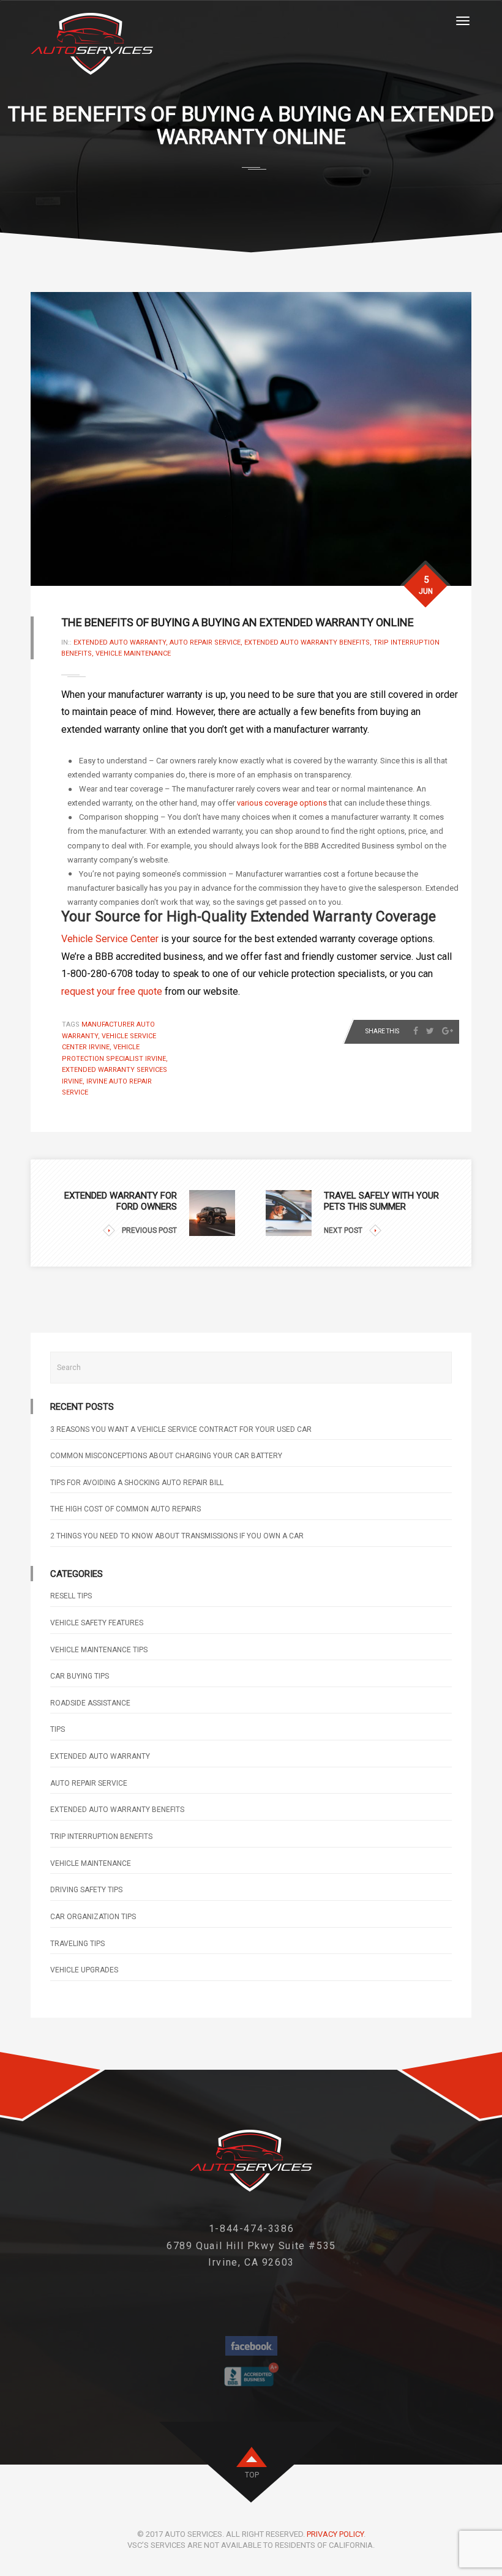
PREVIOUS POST (149, 1230)
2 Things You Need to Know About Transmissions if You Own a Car (177, 1536)
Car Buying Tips (80, 1676)
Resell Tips (71, 1596)
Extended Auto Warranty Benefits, (309, 642)
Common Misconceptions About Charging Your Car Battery (166, 1456)
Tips (58, 1729)
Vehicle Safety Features (97, 1623)
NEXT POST (343, 1230)
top (252, 2475)
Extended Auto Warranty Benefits (117, 1810)
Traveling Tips (77, 1944)
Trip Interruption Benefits (101, 1837)
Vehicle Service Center (110, 939)
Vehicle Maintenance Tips (99, 1650)
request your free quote (112, 991)
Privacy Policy (335, 2534)
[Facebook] (416, 1031)
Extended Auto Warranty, (122, 642)
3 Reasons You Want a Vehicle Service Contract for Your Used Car (181, 1429)
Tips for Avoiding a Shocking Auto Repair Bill (137, 1483)
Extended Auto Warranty (100, 1756)
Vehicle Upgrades (84, 1970)
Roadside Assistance (90, 1703)
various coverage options (282, 803)
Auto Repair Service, (207, 642)
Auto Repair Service (89, 1783)
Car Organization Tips (93, 1917)
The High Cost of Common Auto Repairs (125, 1509)
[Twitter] (430, 1031)
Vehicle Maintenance (133, 653)
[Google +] (448, 1031)
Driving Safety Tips (86, 1890)
